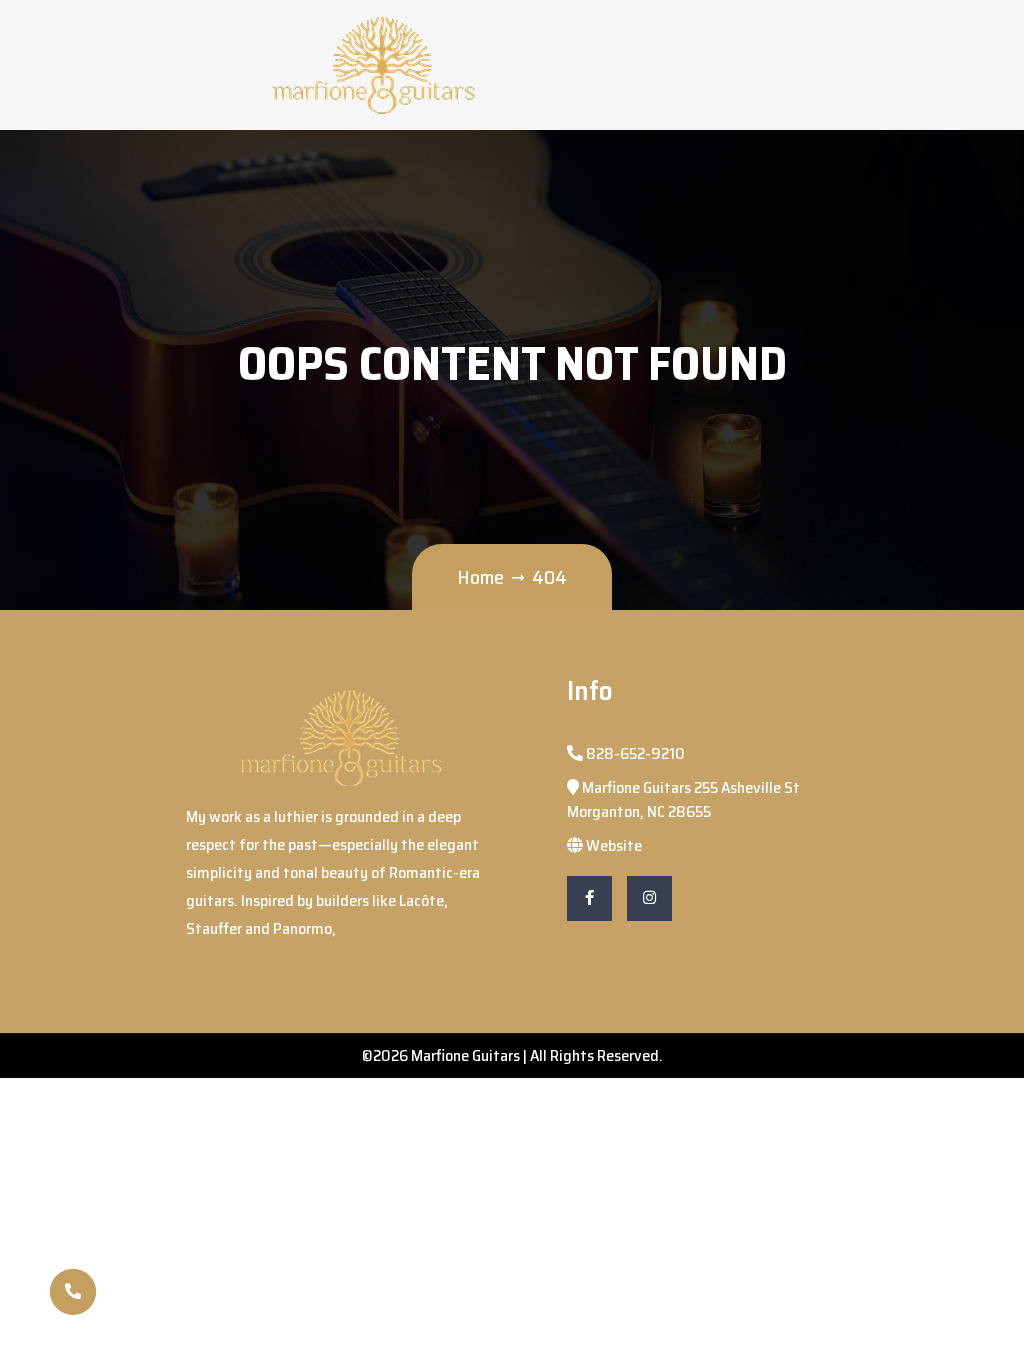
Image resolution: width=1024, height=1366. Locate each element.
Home (480, 577)
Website (612, 845)
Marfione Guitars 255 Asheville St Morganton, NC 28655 (683, 799)
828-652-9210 (634, 753)
